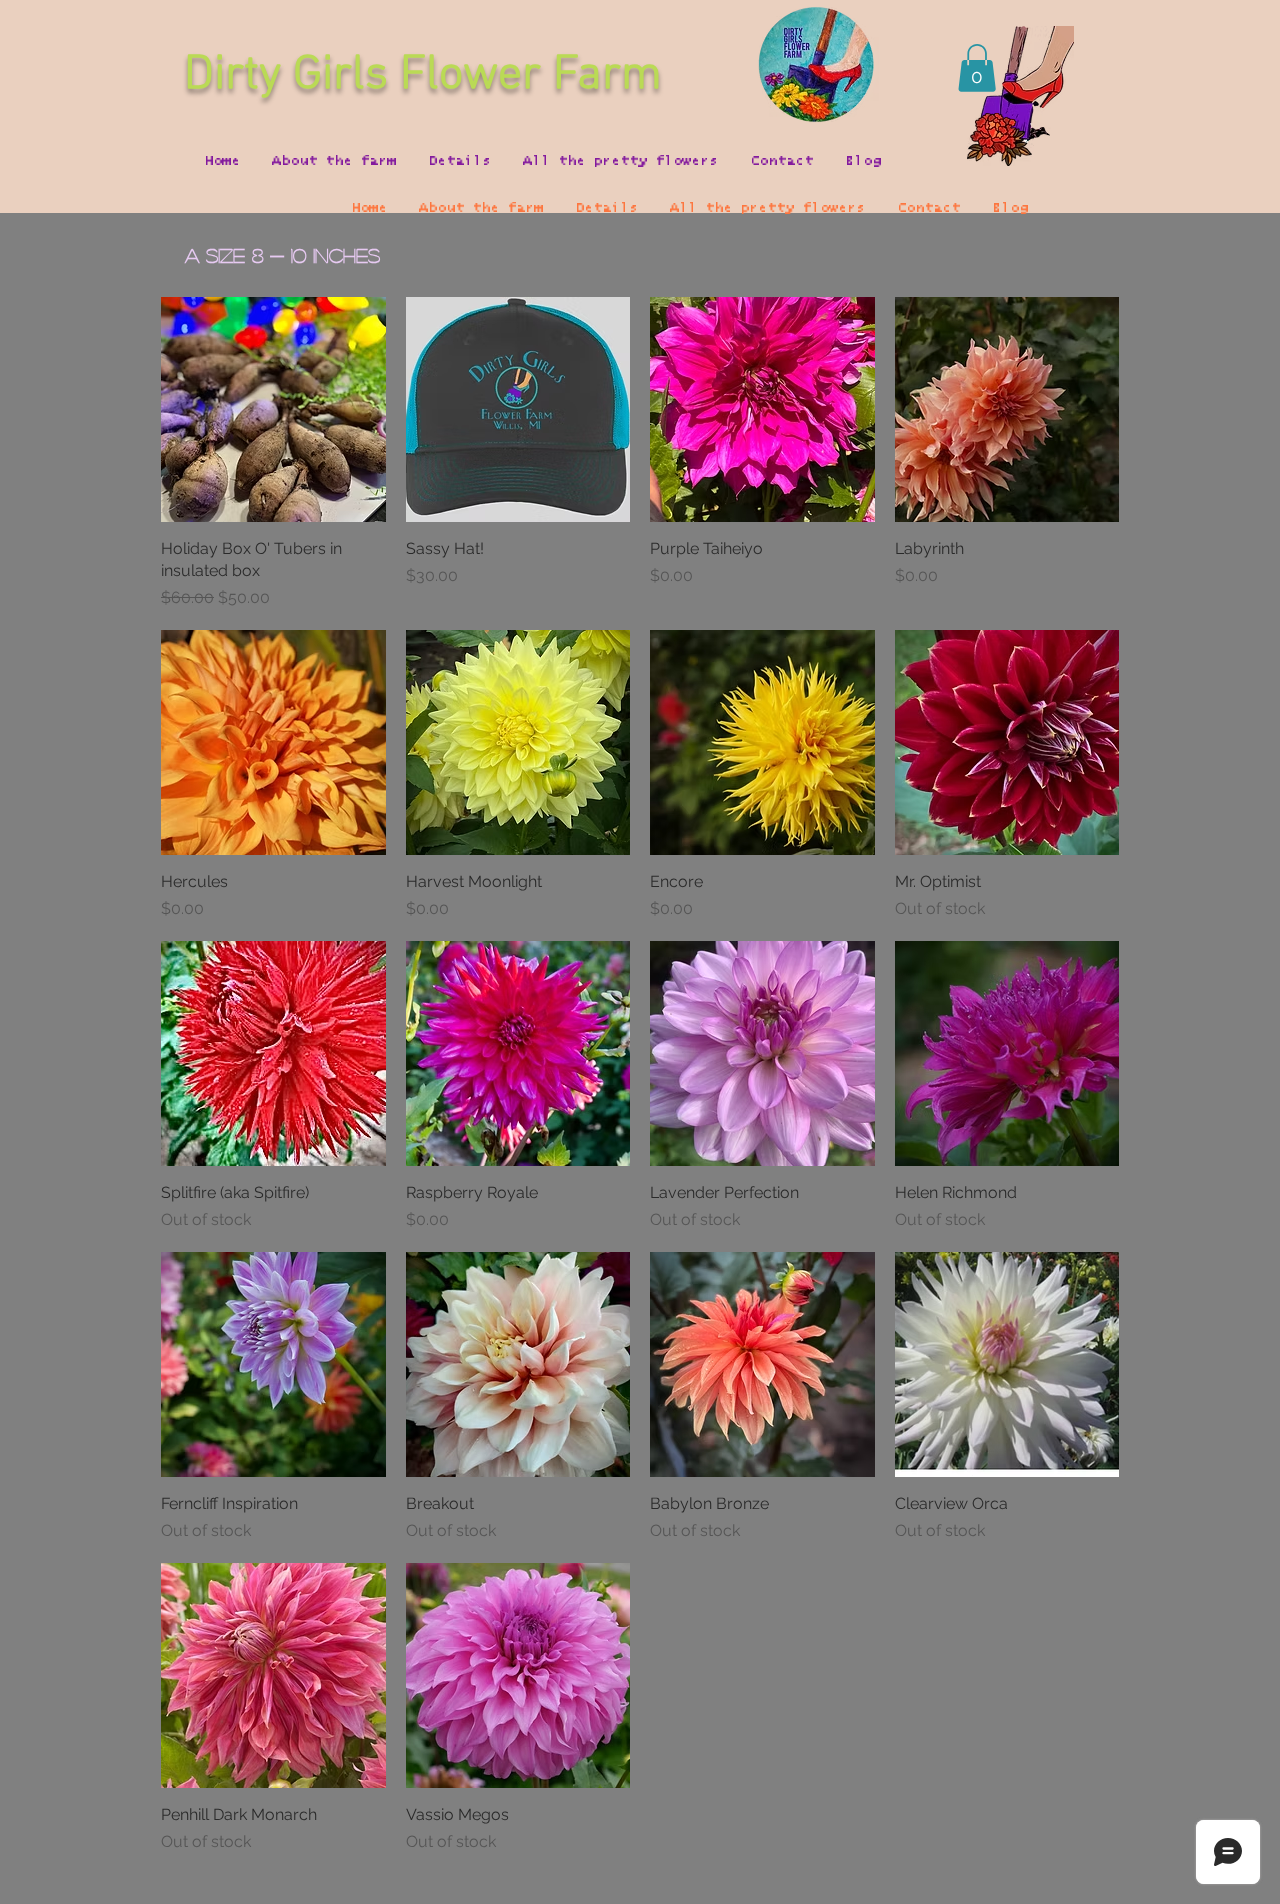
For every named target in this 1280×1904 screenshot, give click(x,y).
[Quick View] (273, 409)
